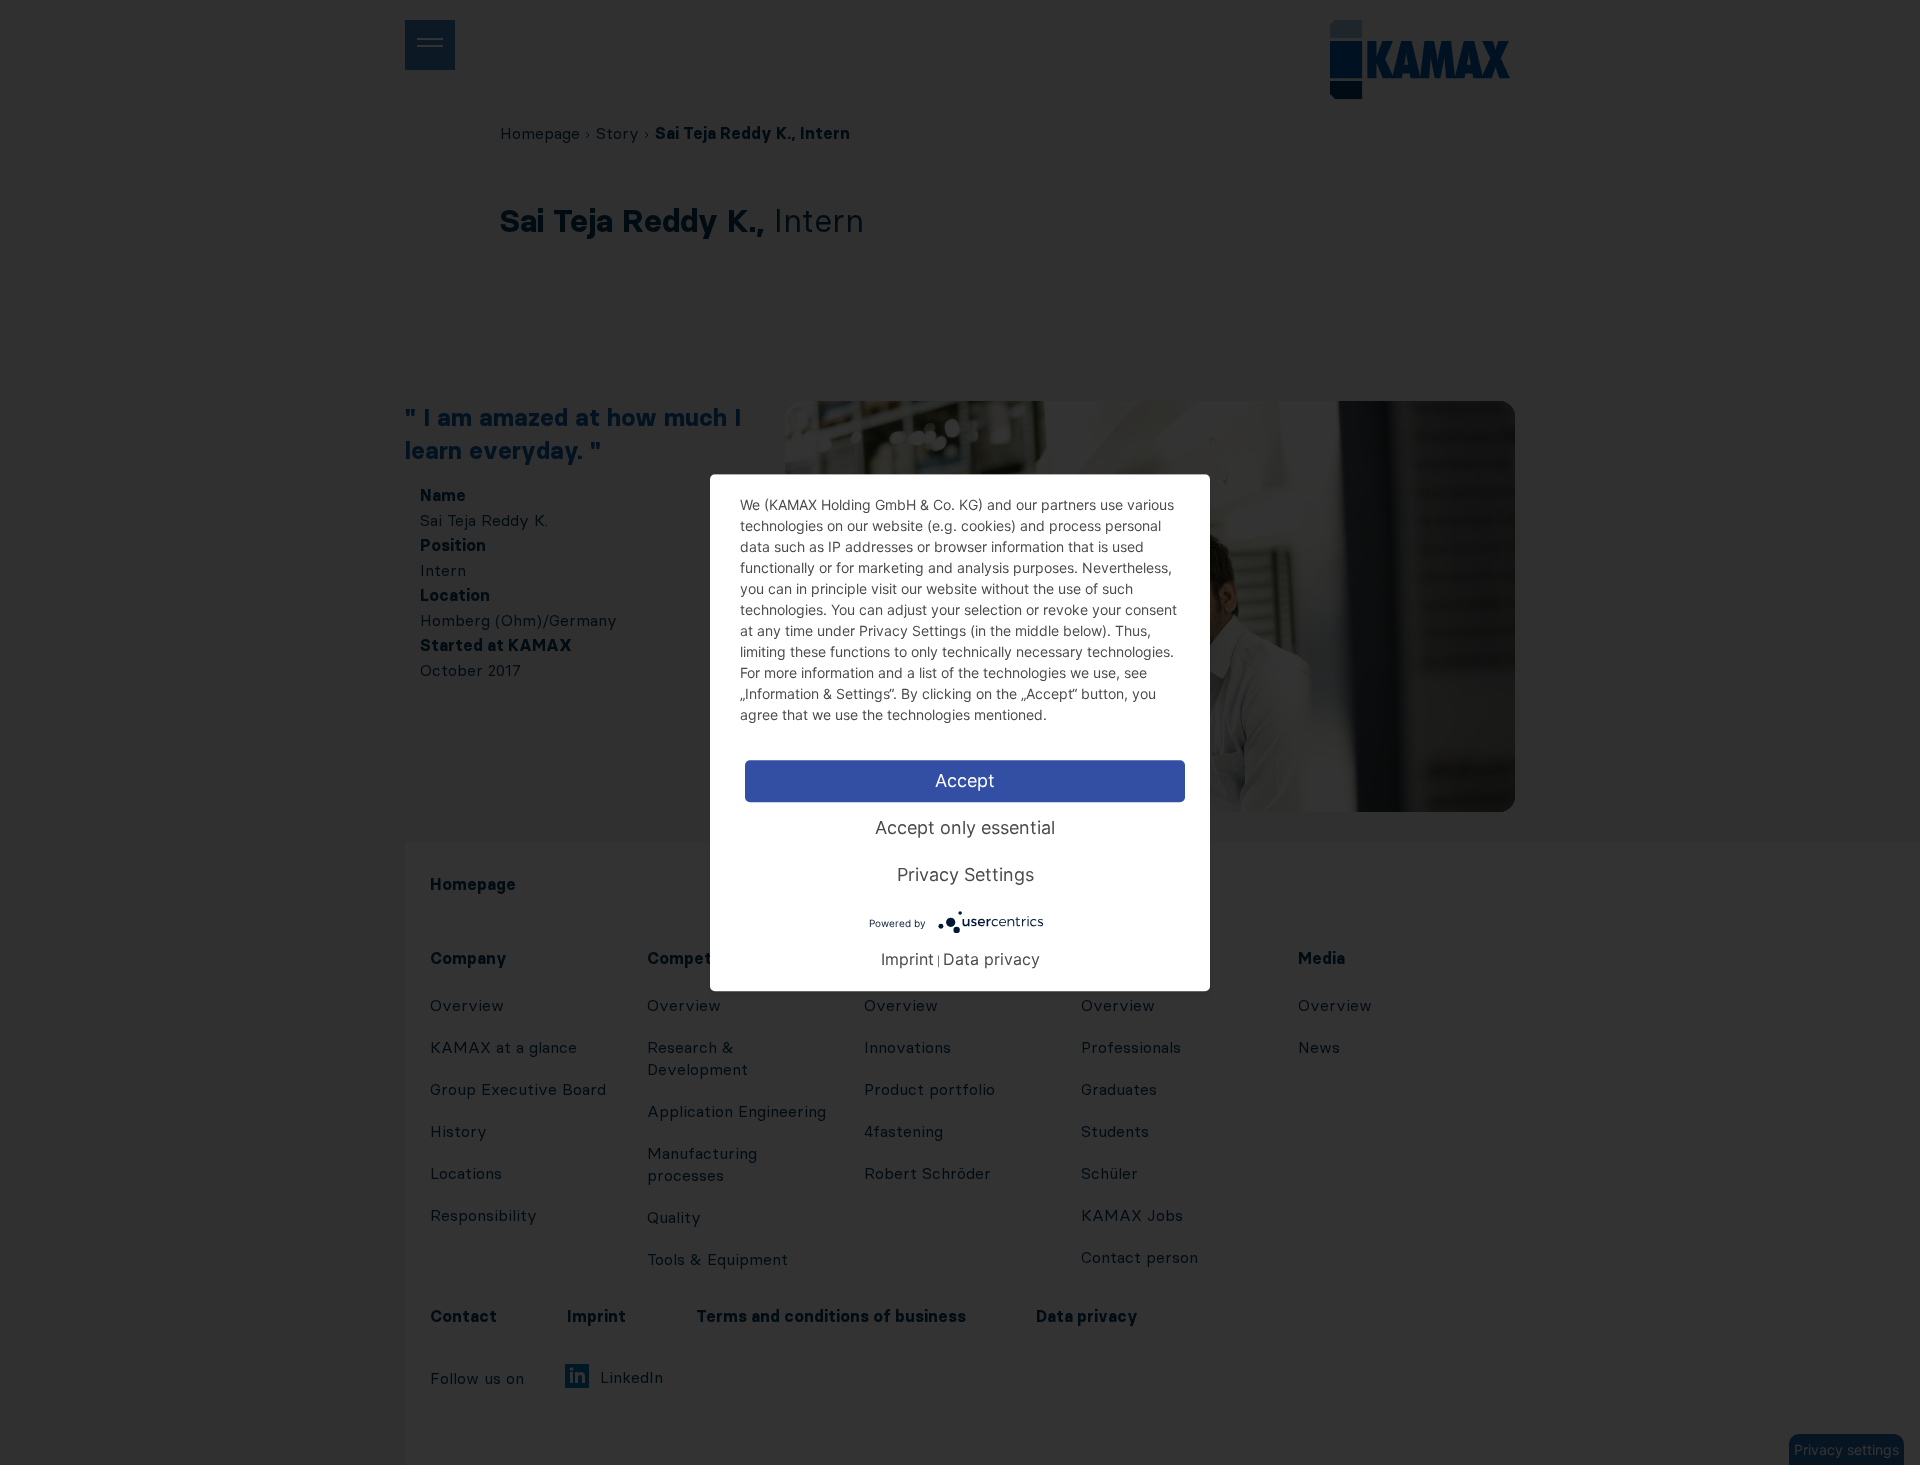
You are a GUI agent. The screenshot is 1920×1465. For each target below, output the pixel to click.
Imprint (907, 958)
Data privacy (991, 958)
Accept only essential (965, 827)
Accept (965, 780)
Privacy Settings (965, 874)
